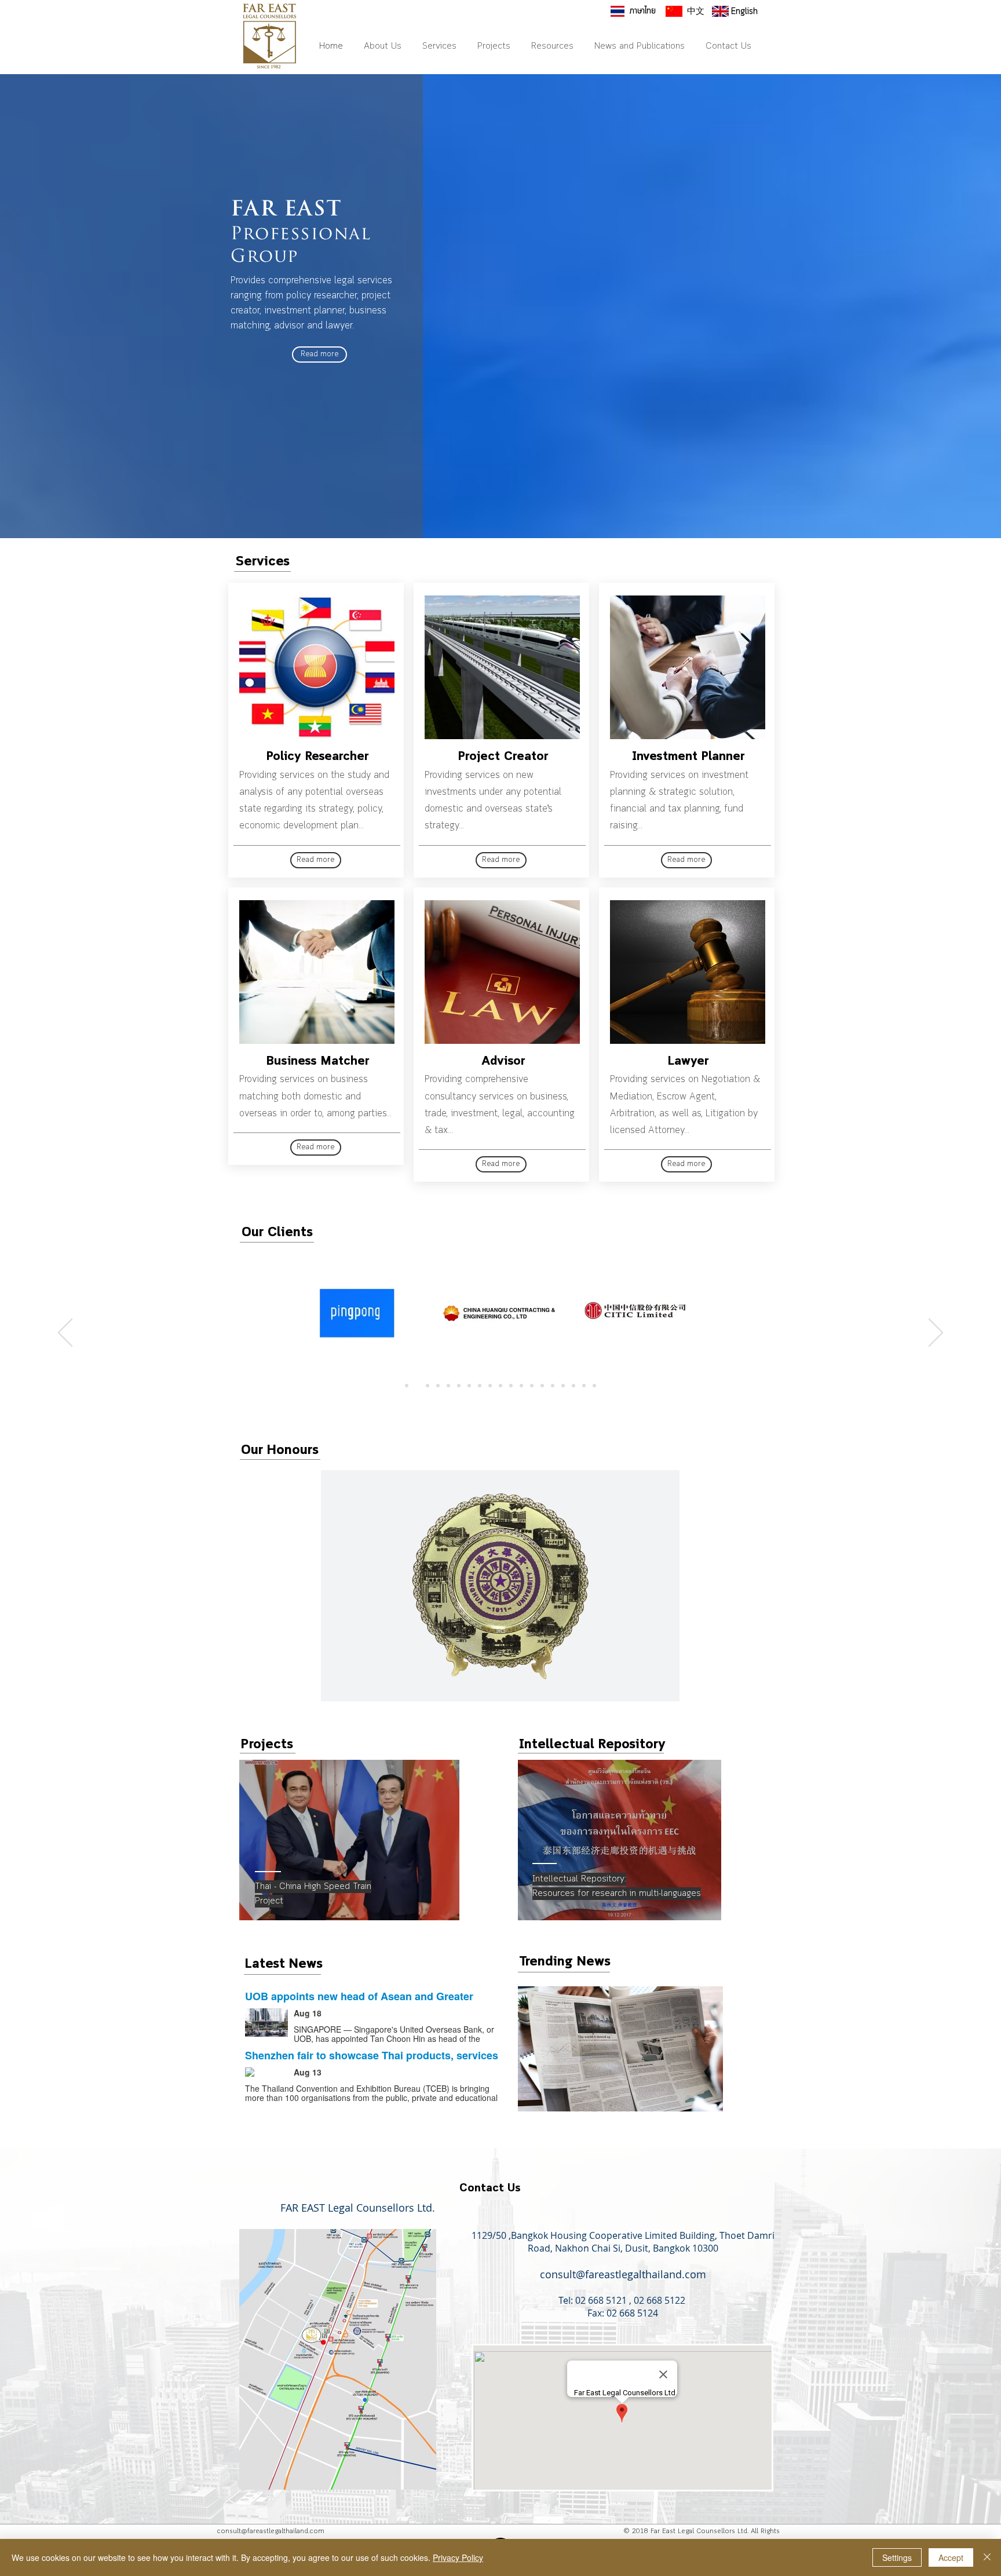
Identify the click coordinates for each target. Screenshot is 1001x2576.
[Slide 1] (407, 1386)
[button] (500, 1586)
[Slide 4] (448, 1386)
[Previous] (65, 1333)
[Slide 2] (428, 1386)
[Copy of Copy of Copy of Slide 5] (500, 1386)
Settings (897, 2557)
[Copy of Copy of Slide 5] (490, 1386)
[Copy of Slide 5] (469, 1386)
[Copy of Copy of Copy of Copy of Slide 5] (417, 1386)
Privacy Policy (458, 2557)
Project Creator (503, 757)
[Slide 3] (438, 1386)
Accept (951, 2557)
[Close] (987, 2557)
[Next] (936, 1333)
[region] (349, 1840)
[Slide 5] (459, 1386)
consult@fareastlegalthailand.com (623, 2274)
